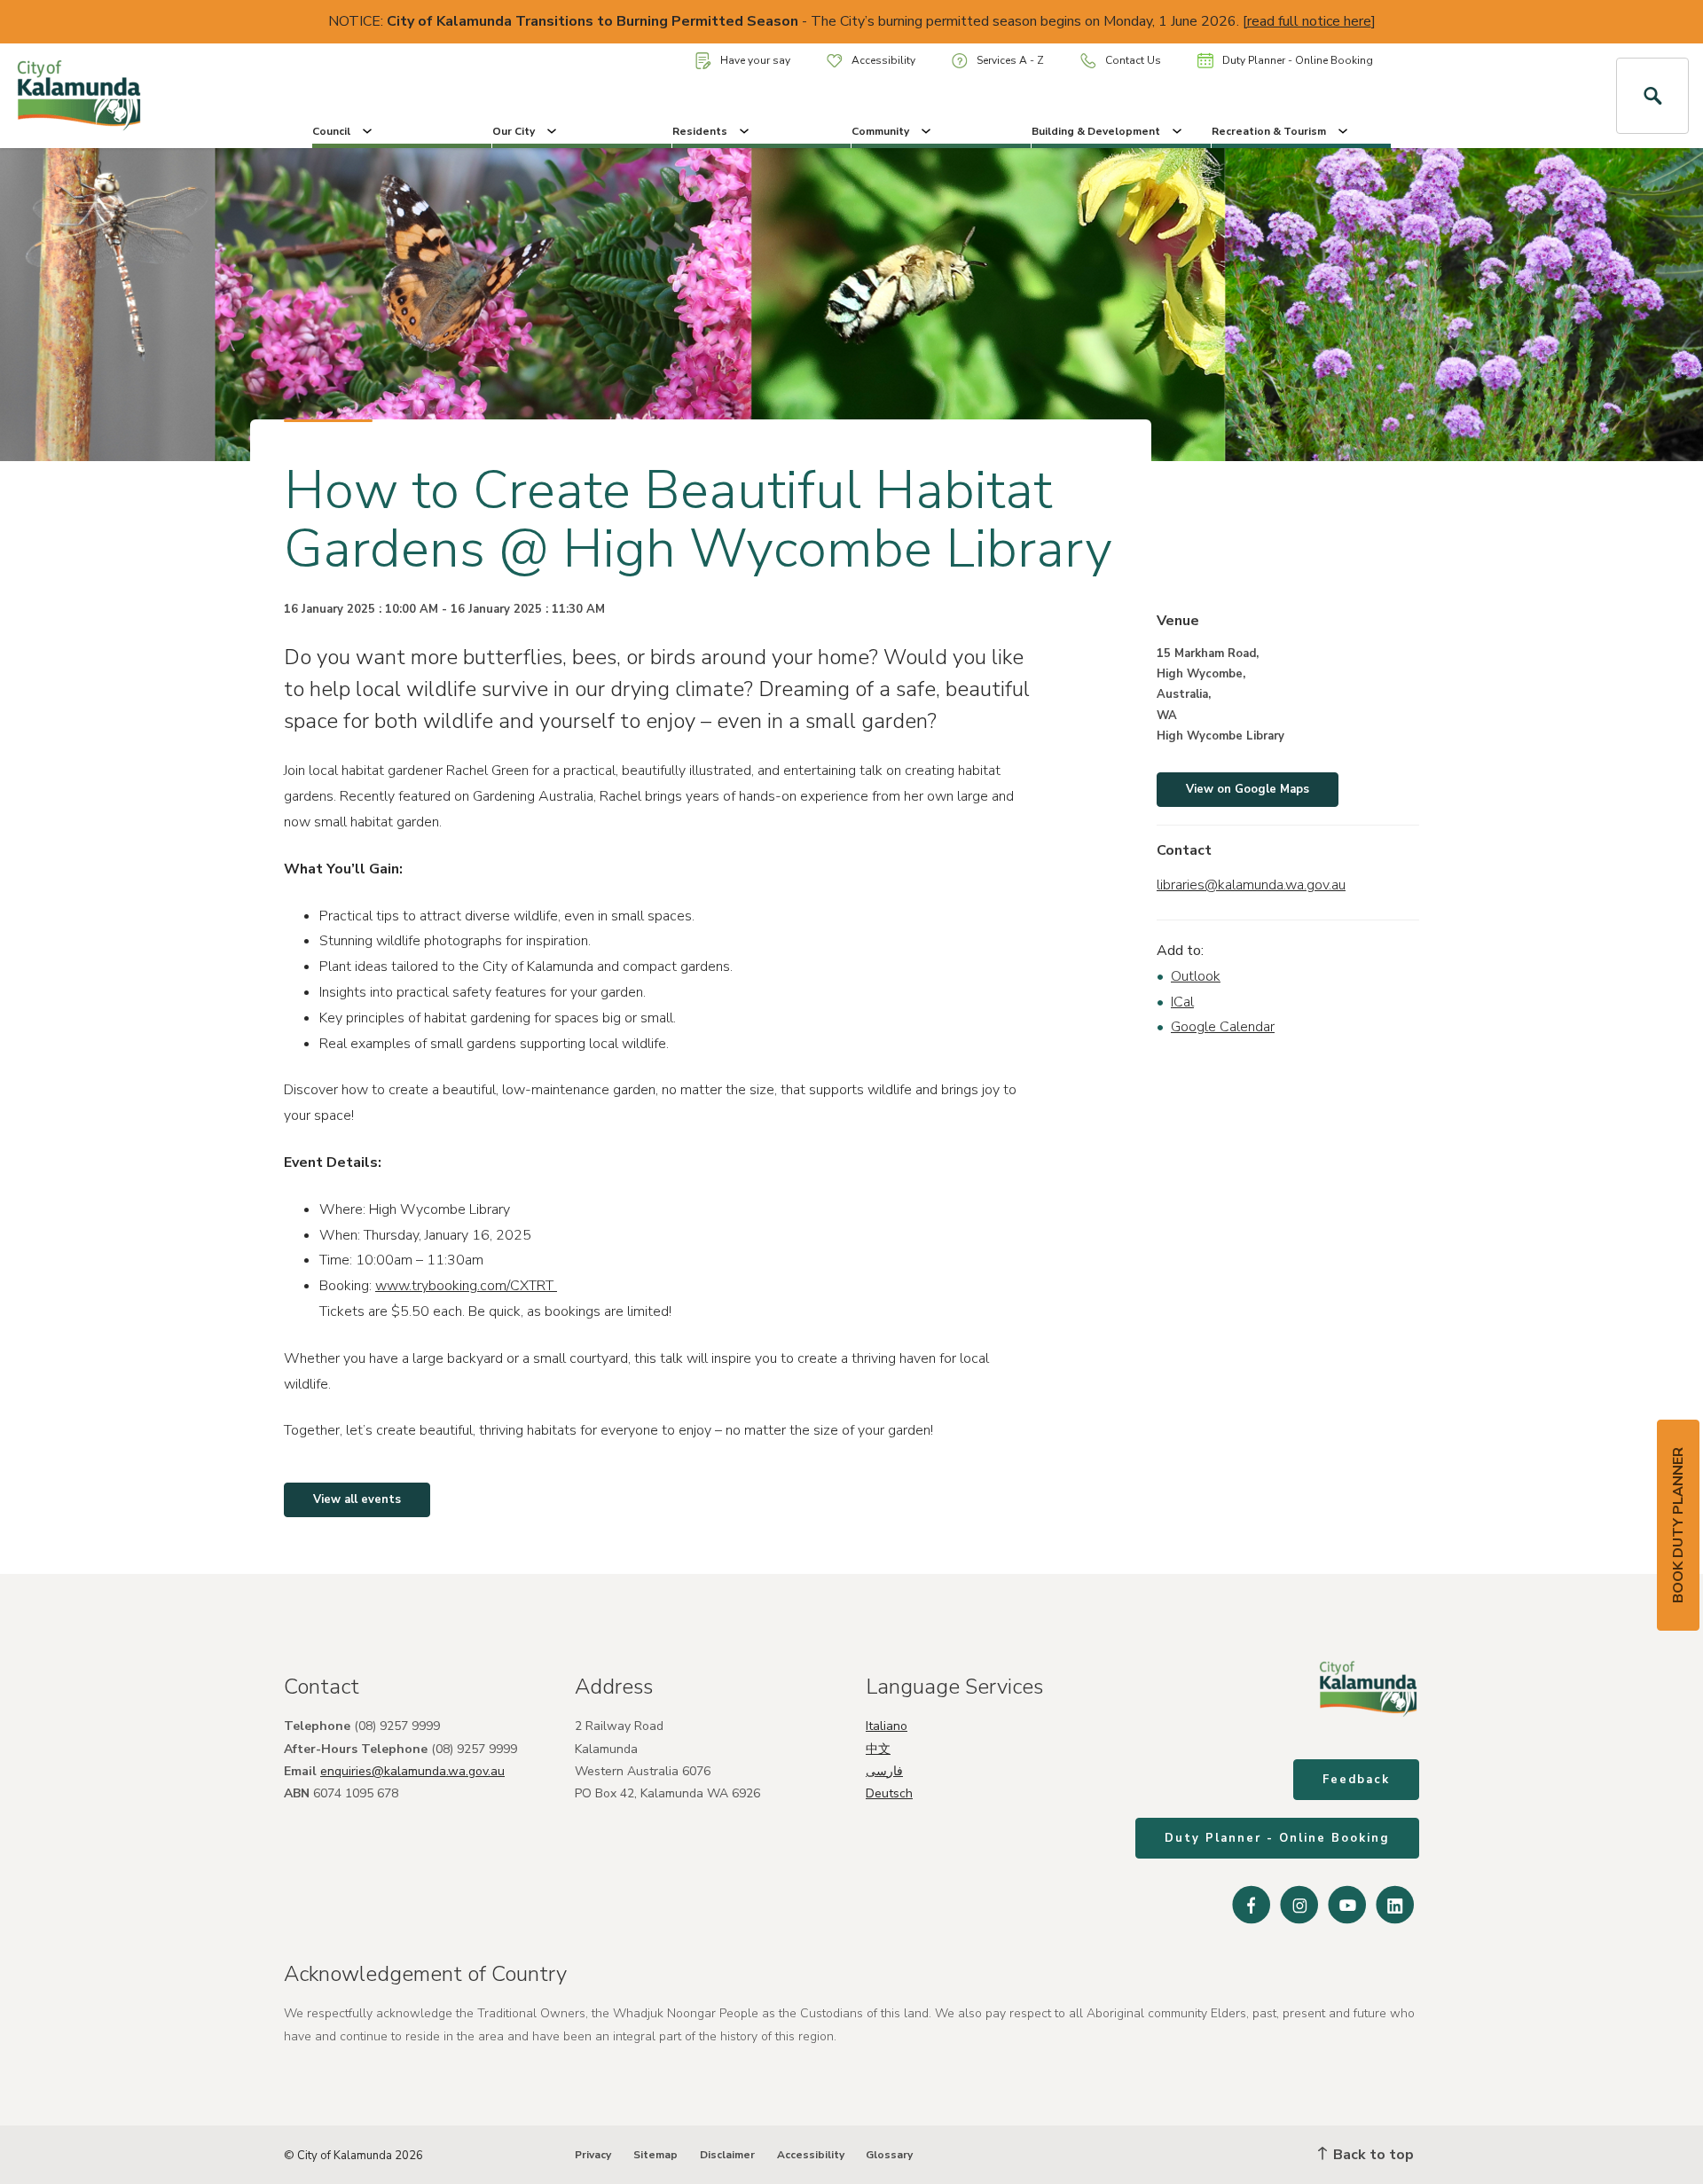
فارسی (884, 1771)
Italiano (887, 1726)
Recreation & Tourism (1269, 131)
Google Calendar (1223, 1027)
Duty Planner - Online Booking (1298, 60)
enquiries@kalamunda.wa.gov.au (412, 1771)
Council (331, 131)
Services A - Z (1010, 60)
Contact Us (1133, 60)
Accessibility (883, 60)
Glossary (889, 2155)
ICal (1182, 1002)
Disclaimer (727, 2155)
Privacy (593, 2155)
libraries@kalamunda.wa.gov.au (1251, 885)
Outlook (1196, 976)
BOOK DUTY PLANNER (1678, 1525)
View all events (357, 1499)
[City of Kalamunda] (142, 96)
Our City (514, 131)
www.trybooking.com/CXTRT (466, 1286)
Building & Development (1096, 131)
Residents (700, 131)
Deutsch (889, 1793)
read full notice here (1309, 21)
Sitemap (655, 2155)
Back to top (1372, 2155)
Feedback (1356, 1780)
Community (880, 131)
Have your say (755, 60)
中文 (878, 1749)
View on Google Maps (1248, 789)
